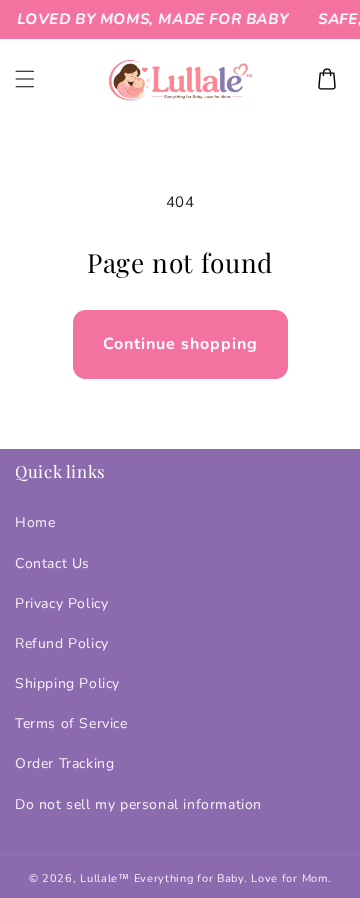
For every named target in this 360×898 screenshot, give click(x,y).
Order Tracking (64, 763)
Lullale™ (105, 878)
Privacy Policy (61, 603)
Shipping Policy (67, 683)
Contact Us (52, 563)
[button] (25, 79)
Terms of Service (71, 723)
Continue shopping (180, 344)
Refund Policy (62, 643)
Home (35, 522)
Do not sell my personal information (138, 804)
